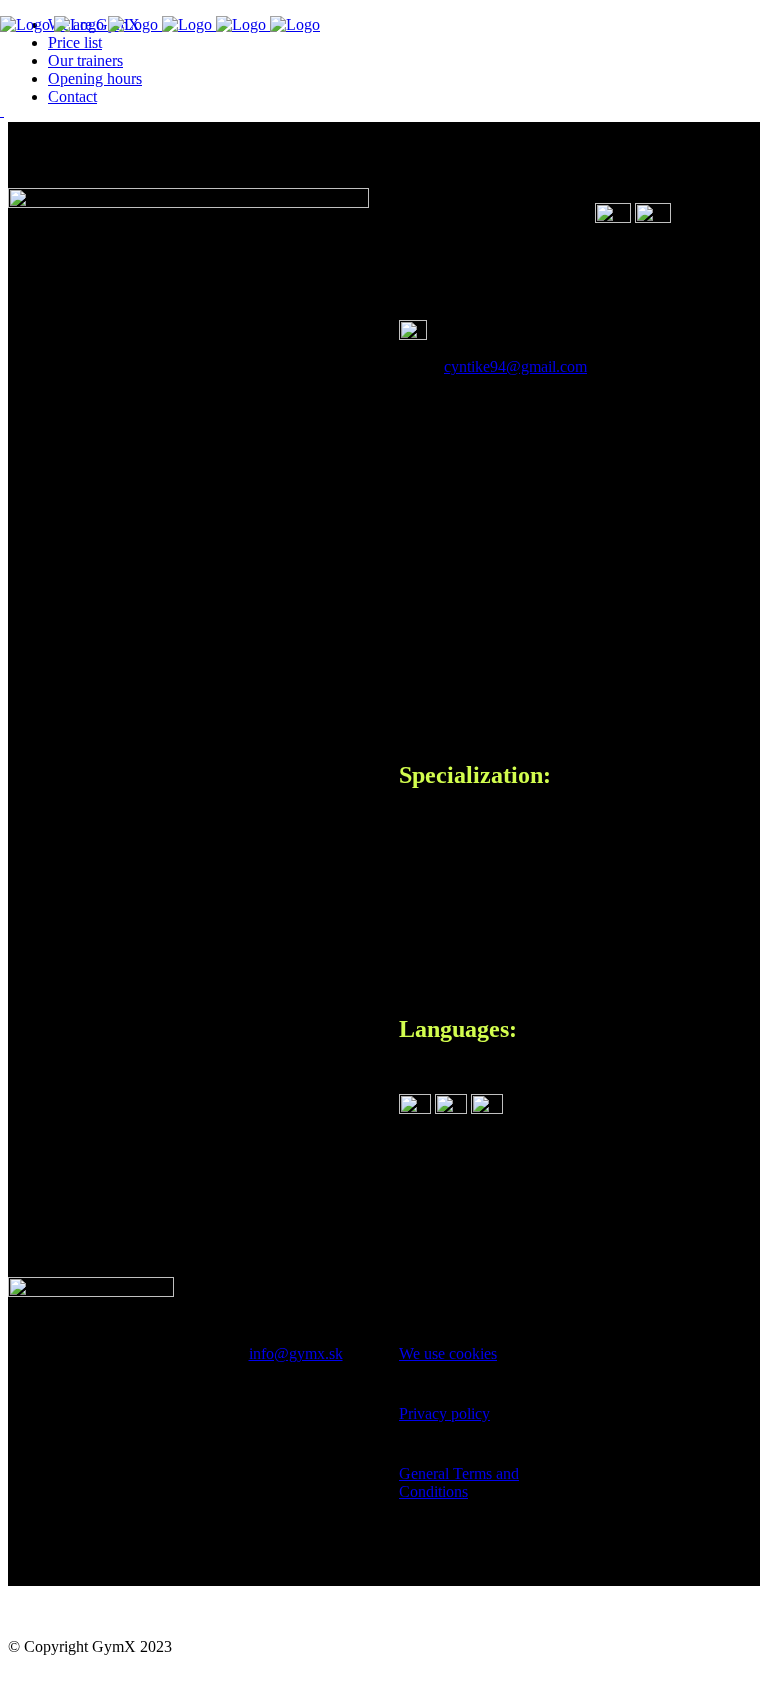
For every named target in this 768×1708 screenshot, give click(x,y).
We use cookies (448, 1353)
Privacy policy (444, 1413)
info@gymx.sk (296, 1353)
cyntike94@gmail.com (515, 366)
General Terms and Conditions (459, 1482)
